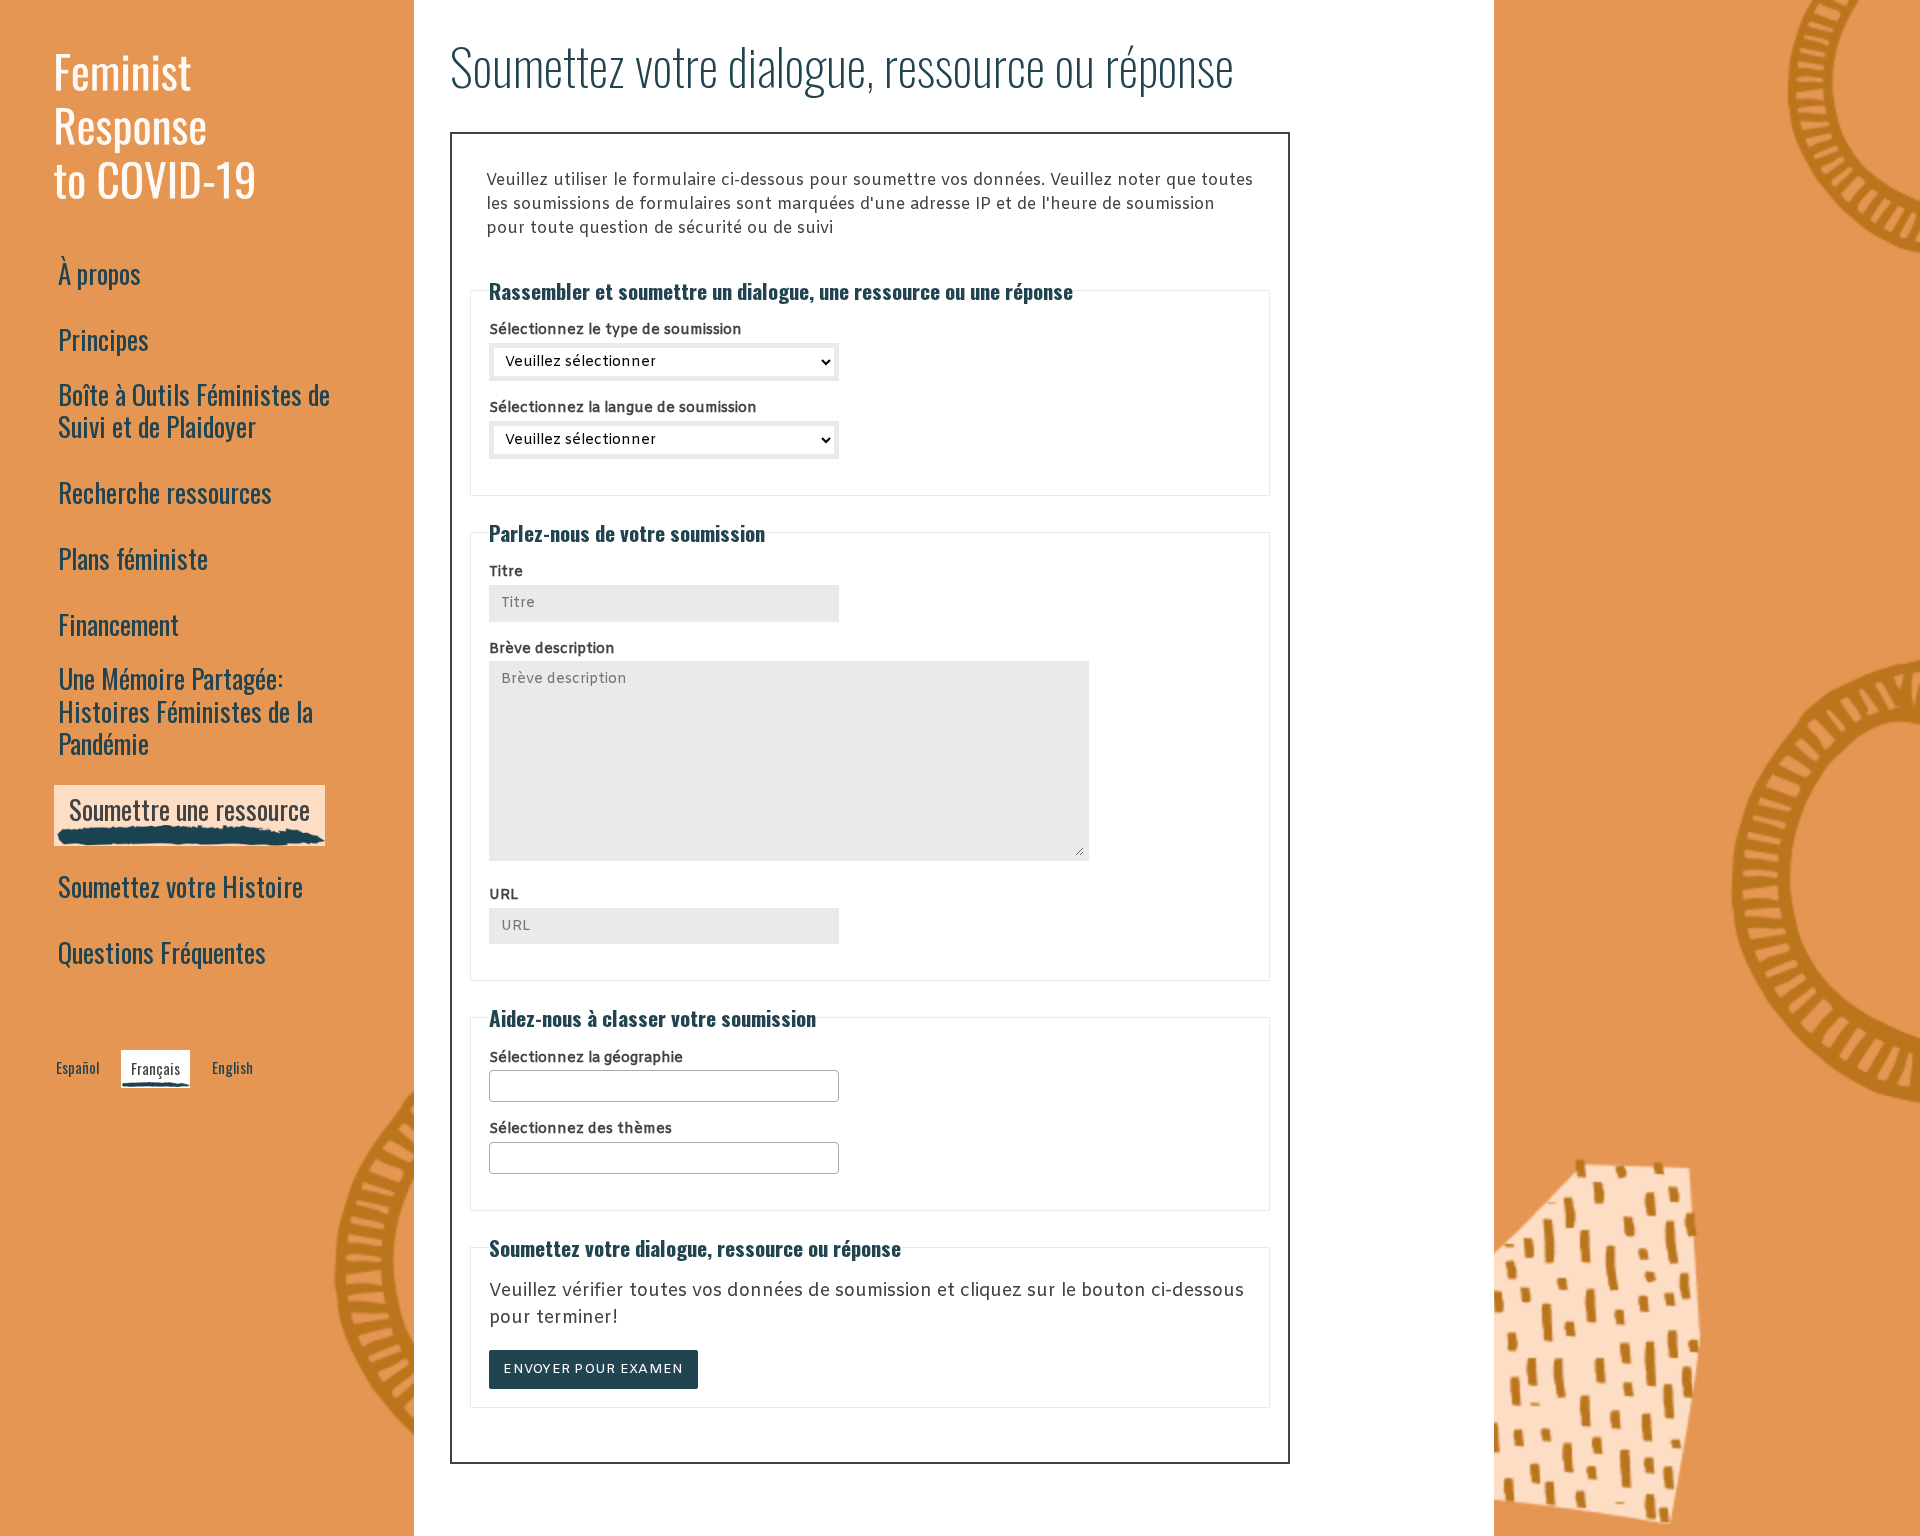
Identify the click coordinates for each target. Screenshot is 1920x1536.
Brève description (552, 649)
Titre (506, 572)
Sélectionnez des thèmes (580, 1129)
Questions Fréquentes (162, 952)
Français (155, 1068)
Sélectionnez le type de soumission (615, 330)
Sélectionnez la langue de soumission (623, 408)
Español (77, 1067)
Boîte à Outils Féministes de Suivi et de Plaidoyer (194, 410)
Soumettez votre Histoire (180, 886)
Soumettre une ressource (189, 809)
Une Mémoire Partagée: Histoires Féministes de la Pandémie (185, 710)
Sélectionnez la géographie (586, 1058)
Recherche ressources (165, 492)
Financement (118, 624)
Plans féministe (133, 558)
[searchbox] (670, 1085)
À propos (99, 273)
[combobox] (664, 1086)
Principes (103, 339)
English (232, 1067)
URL (503, 895)
